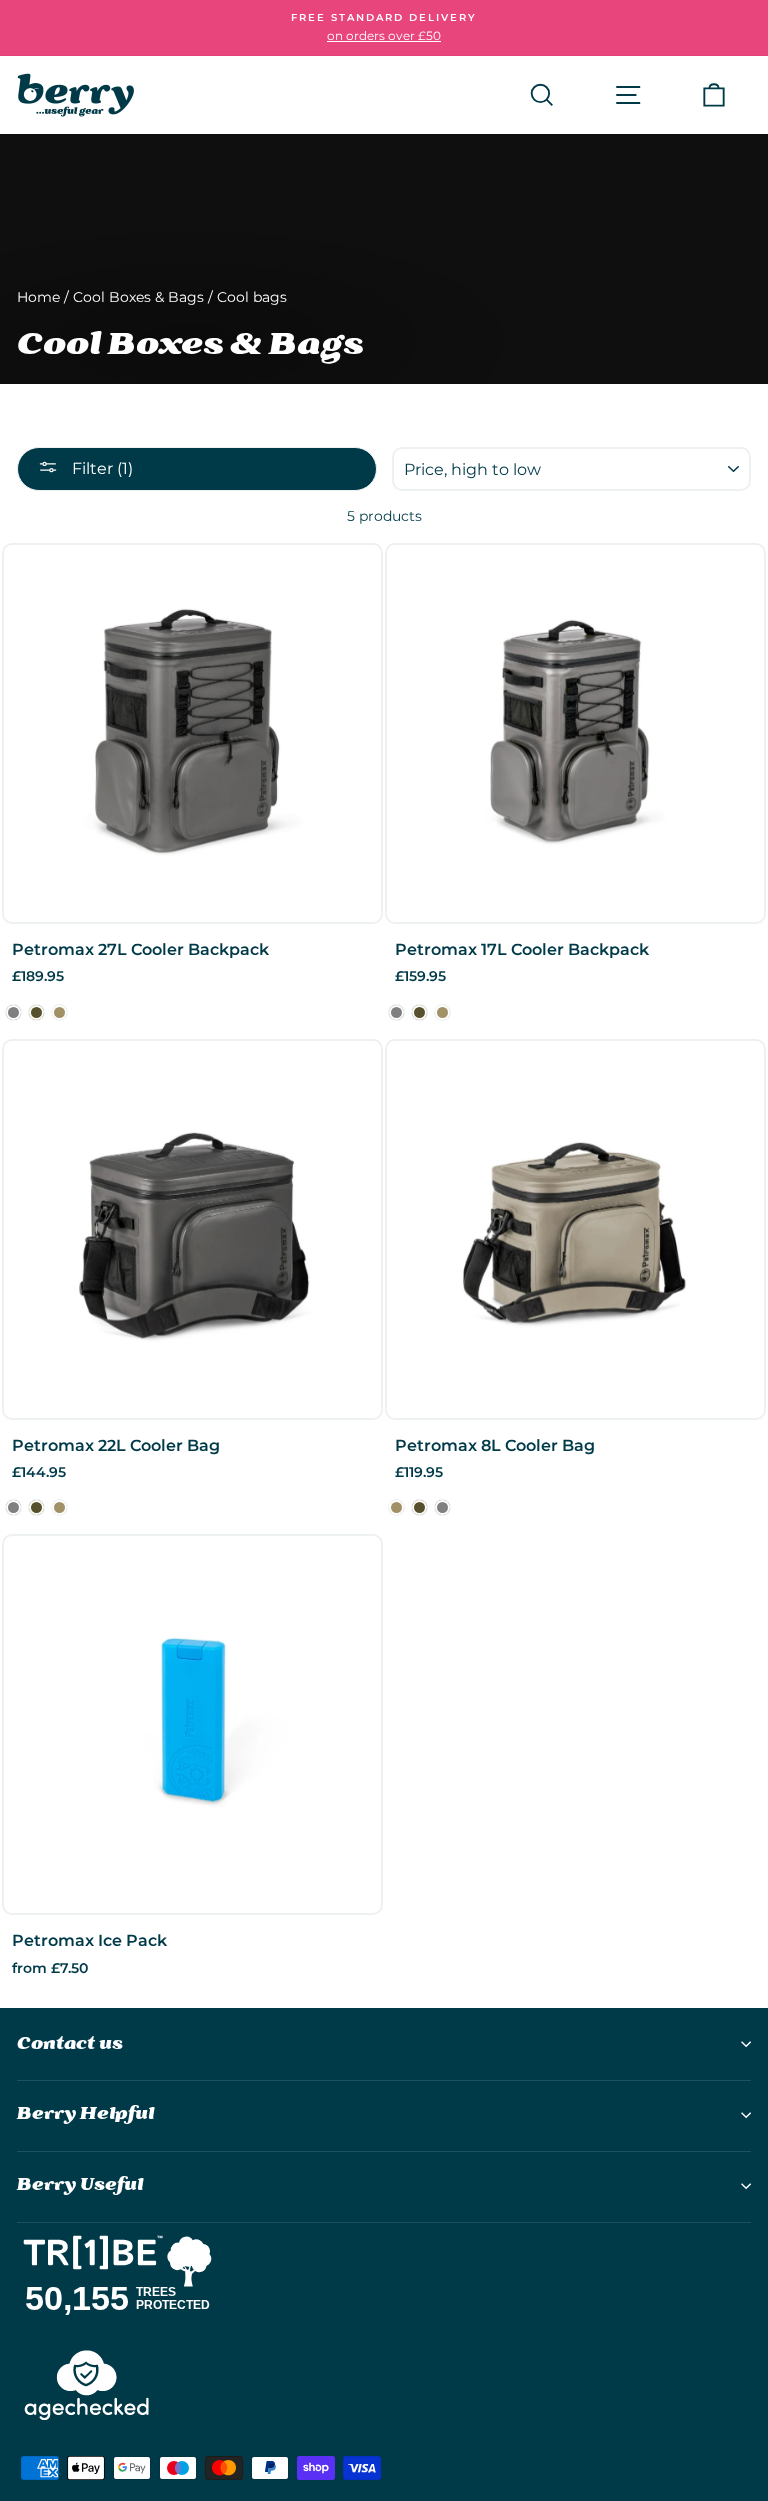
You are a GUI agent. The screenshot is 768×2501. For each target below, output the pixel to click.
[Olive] (36, 1012)
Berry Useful (80, 2185)
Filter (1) (100, 468)
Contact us (70, 2044)
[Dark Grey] (13, 1012)
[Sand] (59, 1012)
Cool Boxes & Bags (138, 297)
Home (38, 297)
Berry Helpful (85, 2114)
